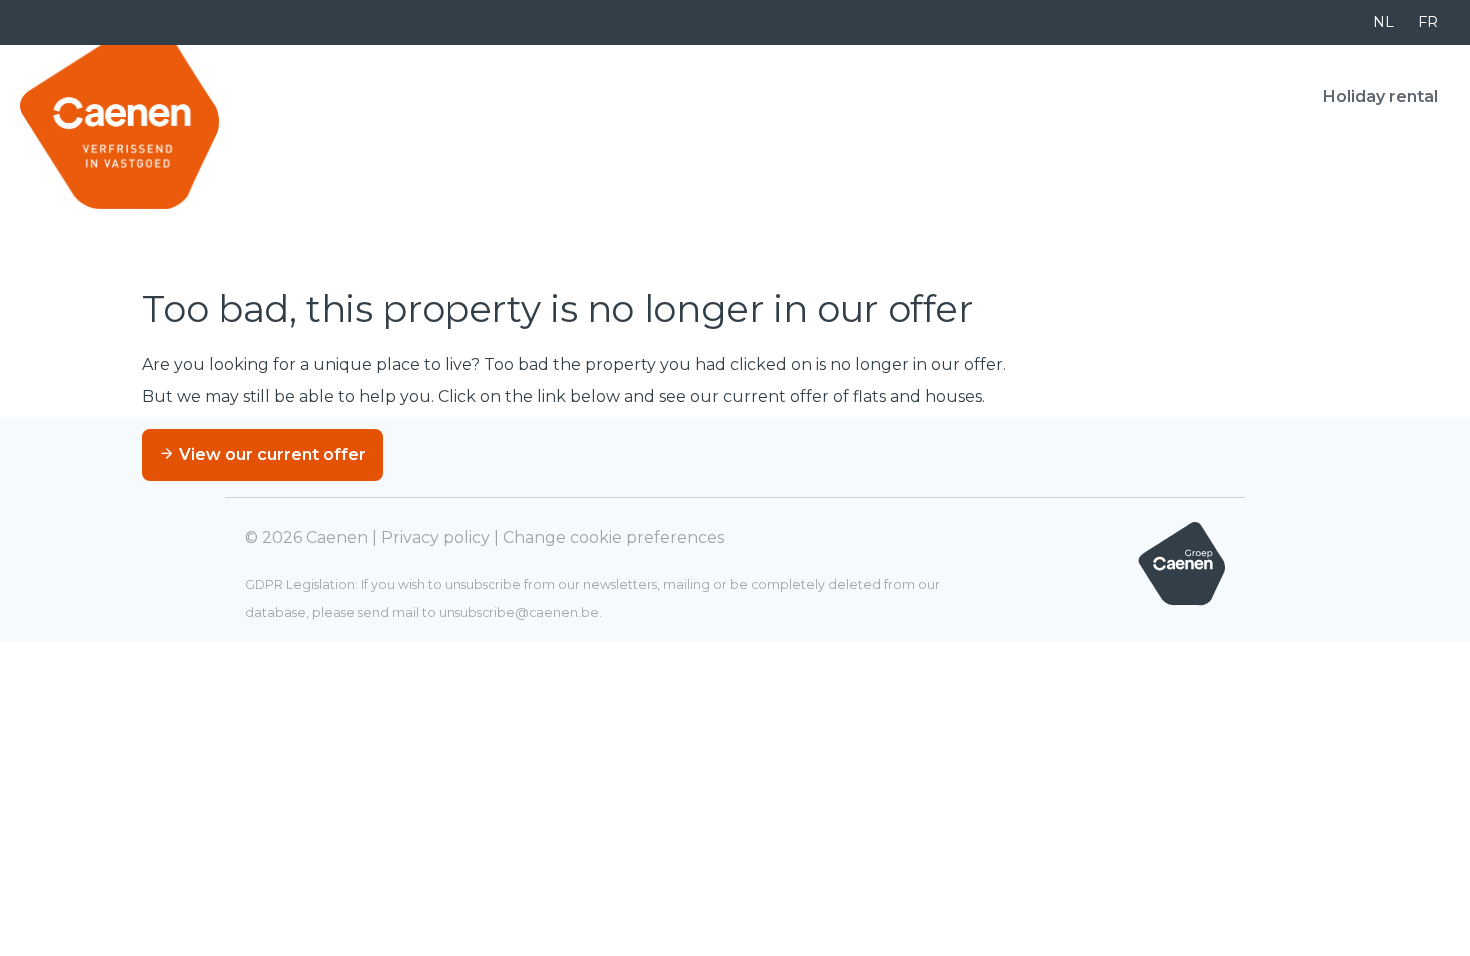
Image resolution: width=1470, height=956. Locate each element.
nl (1383, 22)
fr (1428, 22)
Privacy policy (435, 537)
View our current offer (270, 454)
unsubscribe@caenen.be (519, 612)
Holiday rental (1380, 96)
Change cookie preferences (613, 537)
